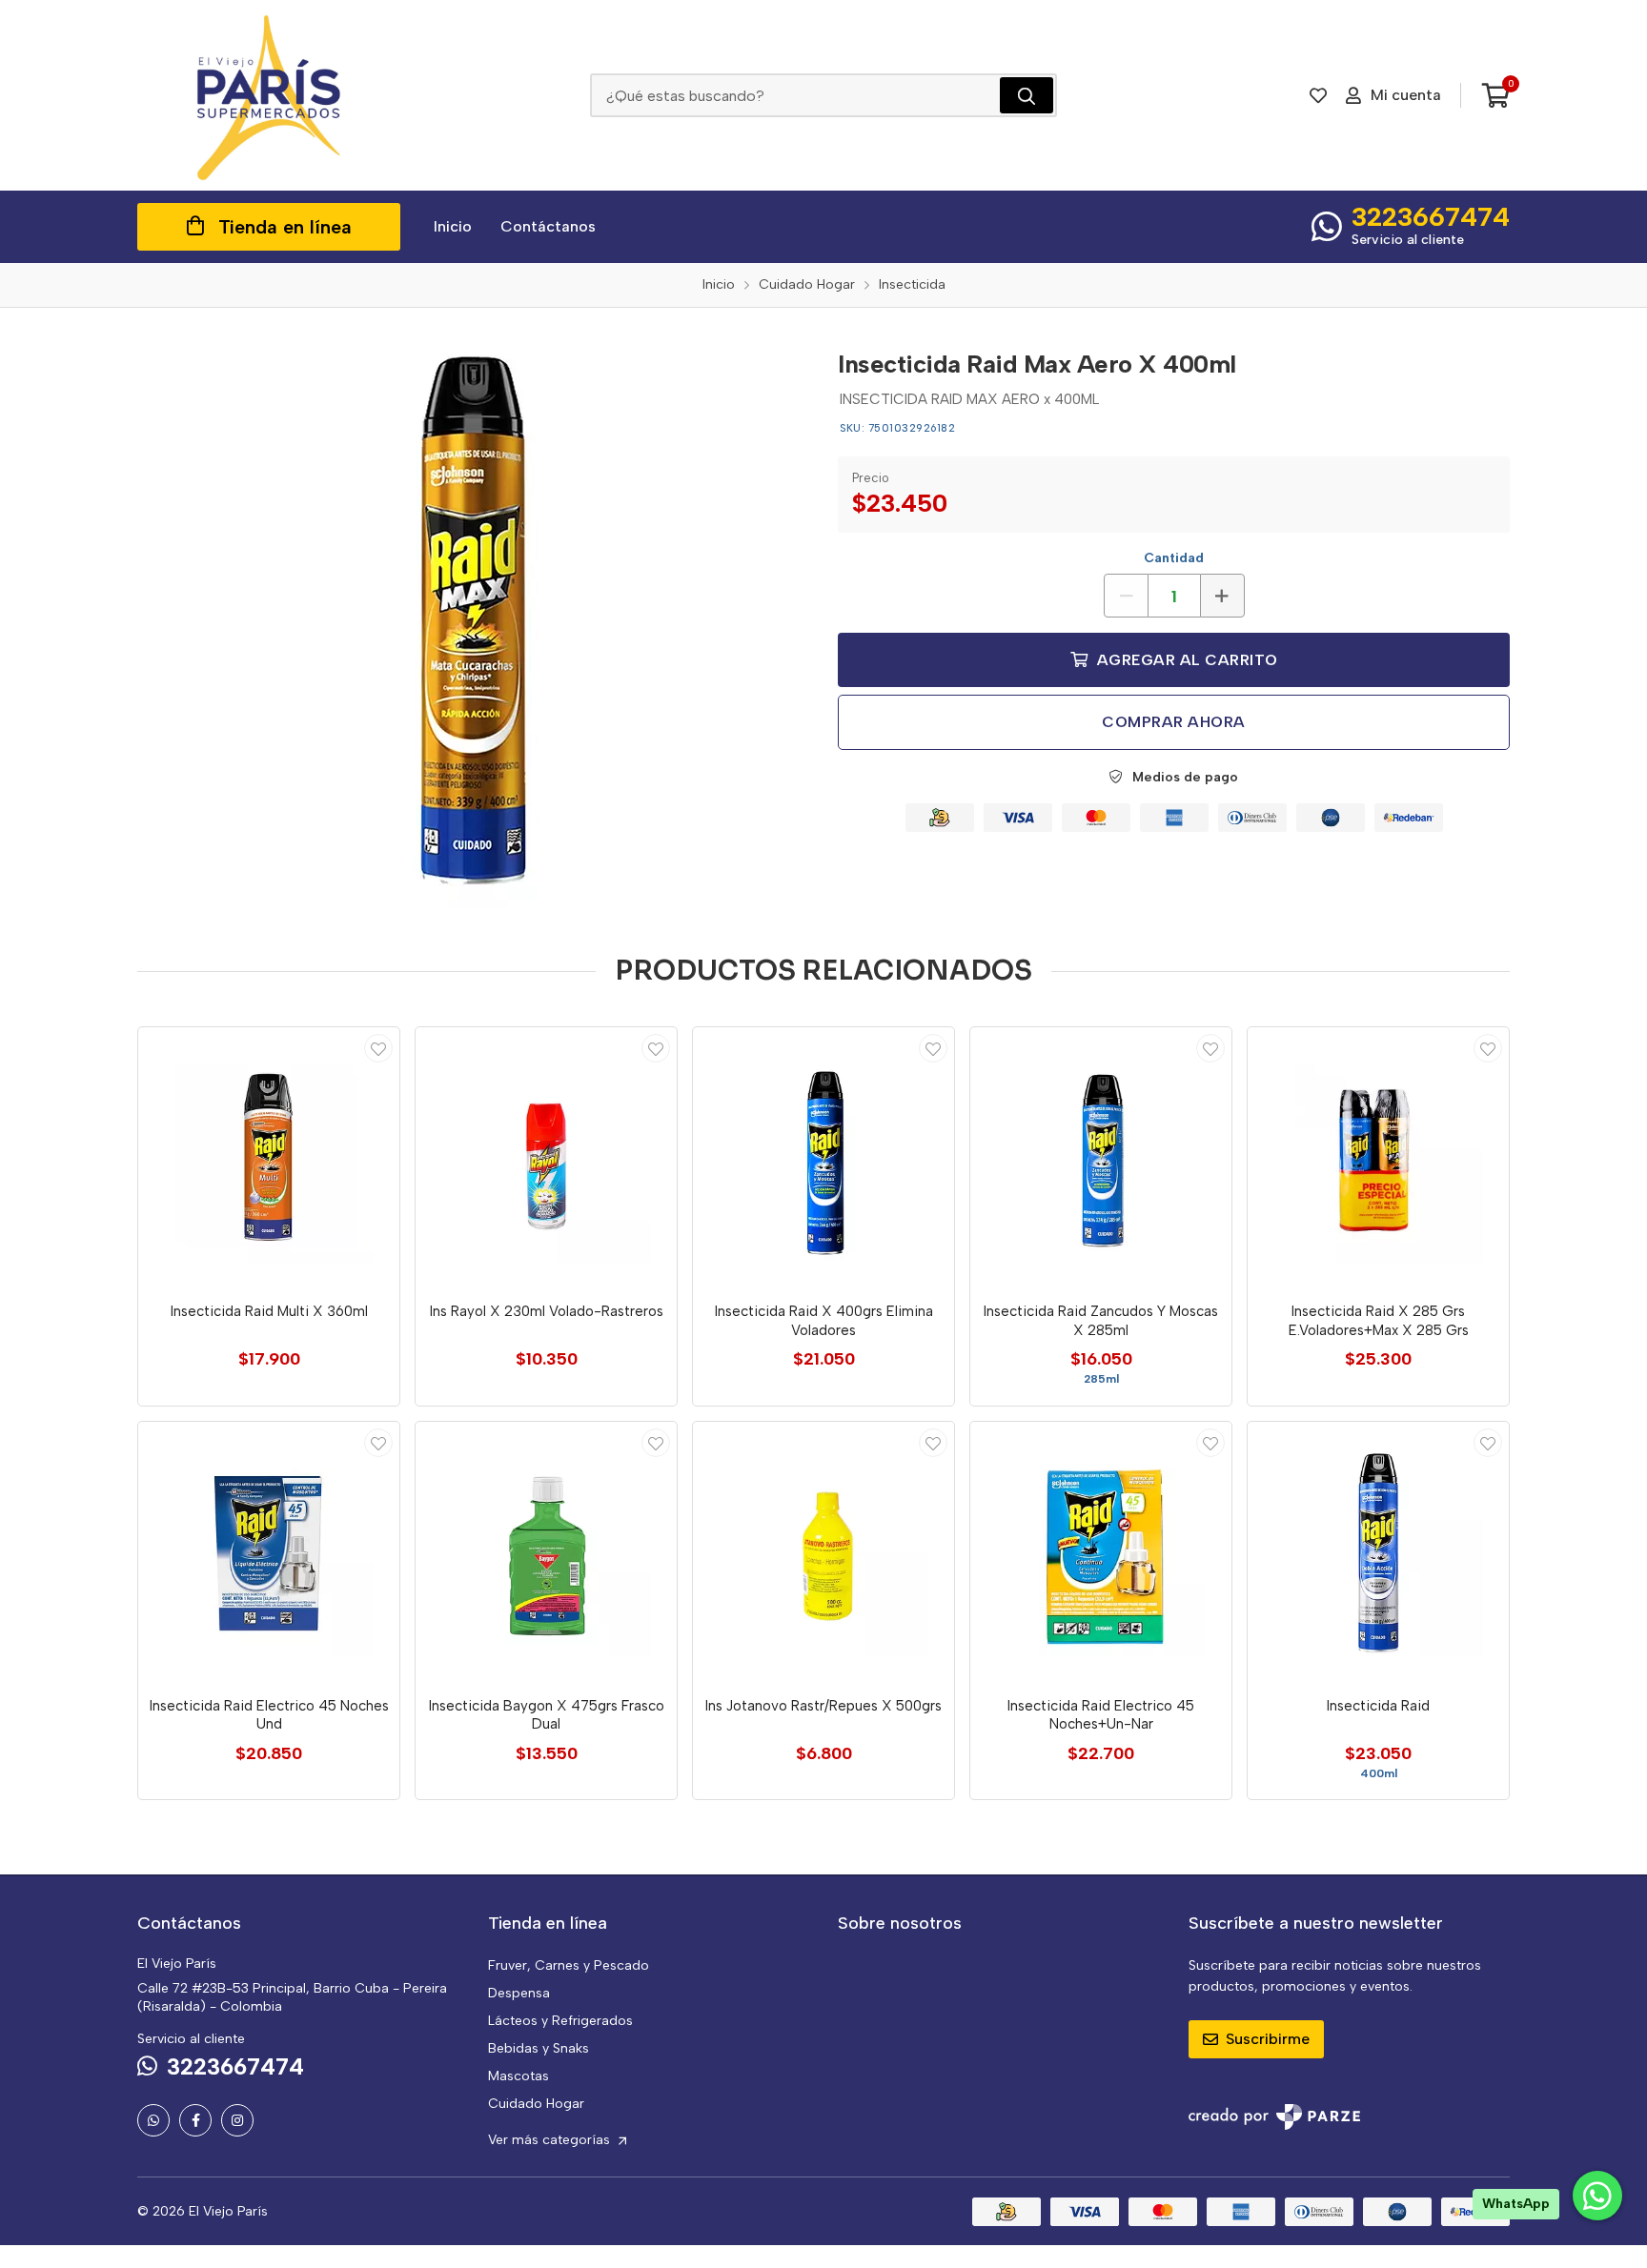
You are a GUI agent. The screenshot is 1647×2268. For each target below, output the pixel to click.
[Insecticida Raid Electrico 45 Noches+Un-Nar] (1101, 1552)
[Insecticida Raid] (1378, 1552)
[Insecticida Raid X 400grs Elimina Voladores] (823, 1158)
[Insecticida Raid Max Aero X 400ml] (474, 622)
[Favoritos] (1318, 95)
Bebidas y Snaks (539, 2048)
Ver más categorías (551, 2140)
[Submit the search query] (1027, 95)
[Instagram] (237, 2120)
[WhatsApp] (153, 2120)
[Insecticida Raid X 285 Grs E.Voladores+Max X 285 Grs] (1378, 1158)
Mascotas (518, 2076)
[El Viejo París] (269, 95)
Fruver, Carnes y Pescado (569, 1965)
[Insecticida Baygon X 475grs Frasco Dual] (546, 1552)
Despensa (519, 1993)
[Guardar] (378, 1048)
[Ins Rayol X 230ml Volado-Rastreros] (546, 1158)
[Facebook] (195, 2120)
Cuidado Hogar (536, 2104)
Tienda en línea (285, 227)
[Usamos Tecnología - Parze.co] (1274, 2117)
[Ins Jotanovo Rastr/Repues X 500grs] (823, 1552)
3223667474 (1431, 216)
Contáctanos (548, 226)
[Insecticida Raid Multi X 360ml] (269, 1158)
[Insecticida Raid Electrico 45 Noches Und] (269, 1552)
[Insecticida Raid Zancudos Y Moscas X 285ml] (1101, 1158)
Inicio (453, 226)
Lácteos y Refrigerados (560, 2021)
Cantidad (1174, 558)
